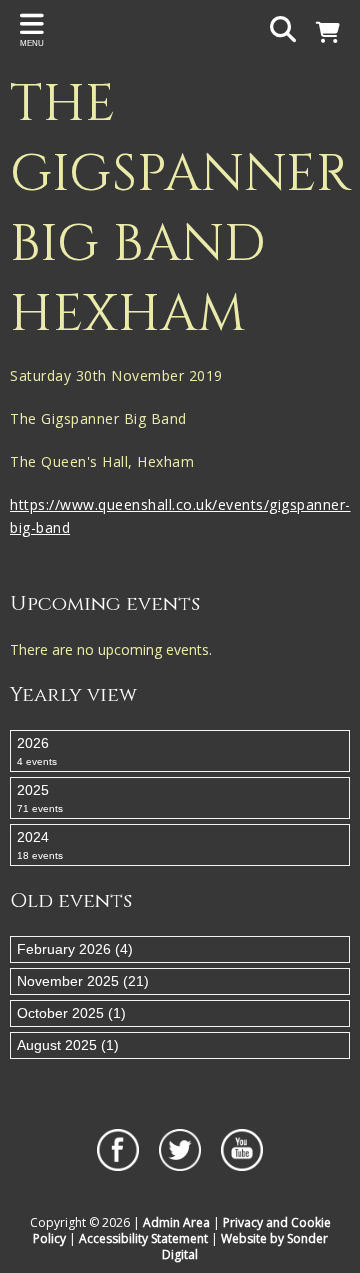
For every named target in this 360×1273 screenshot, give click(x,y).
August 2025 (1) (68, 1045)
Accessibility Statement (143, 1238)
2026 (37, 751)
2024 (40, 845)
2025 (40, 798)
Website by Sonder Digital (245, 1246)
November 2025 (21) (83, 981)
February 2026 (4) (75, 949)
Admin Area (176, 1222)
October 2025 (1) (71, 1013)
